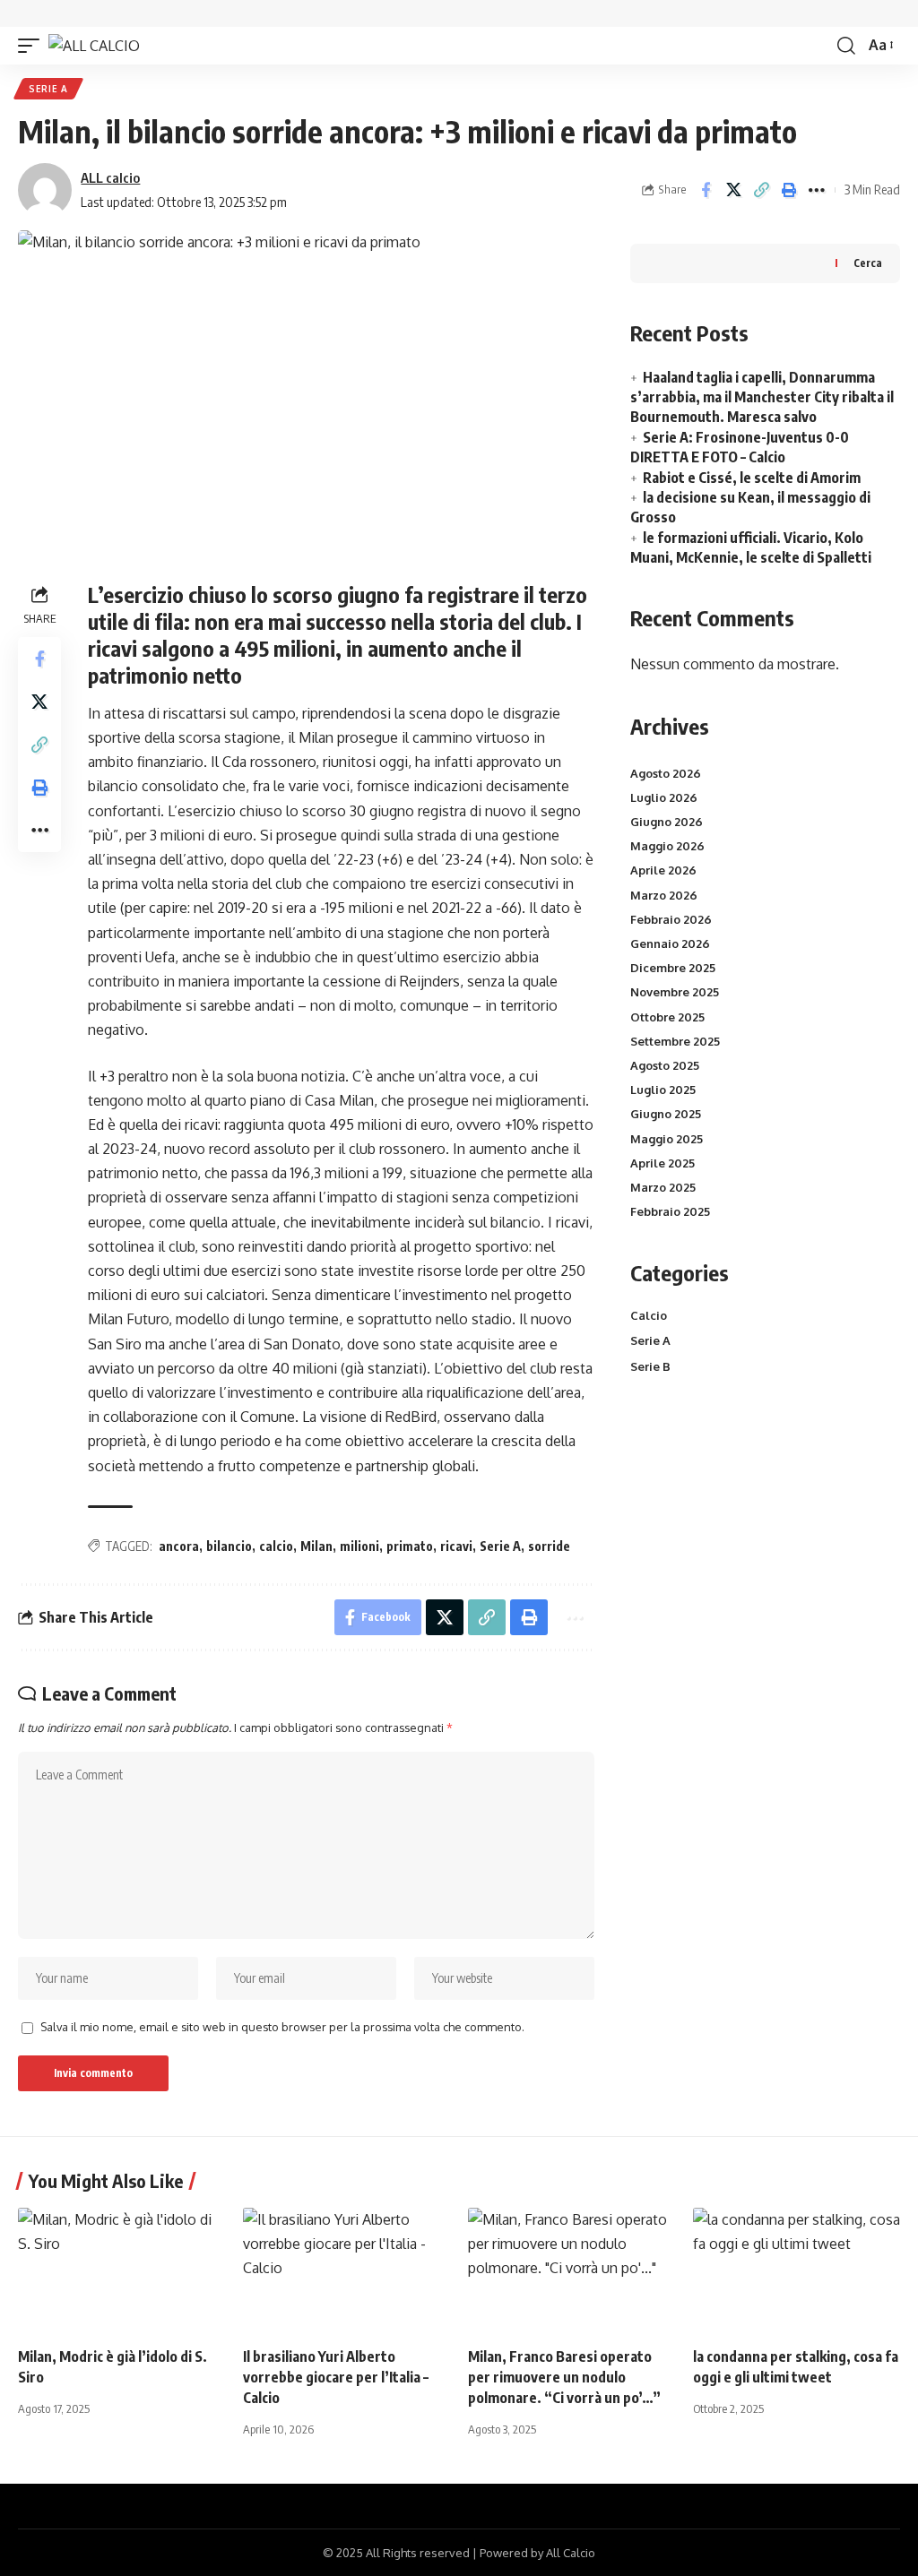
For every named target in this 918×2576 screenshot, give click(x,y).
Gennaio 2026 (670, 943)
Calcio (649, 1315)
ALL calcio (110, 177)
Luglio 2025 (663, 1090)
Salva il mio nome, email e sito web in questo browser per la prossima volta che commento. (282, 2027)
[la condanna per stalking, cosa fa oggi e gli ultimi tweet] (797, 2270)
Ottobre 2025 (667, 1017)
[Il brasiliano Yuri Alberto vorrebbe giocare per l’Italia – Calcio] (346, 2270)
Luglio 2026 (664, 797)
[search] (846, 46)
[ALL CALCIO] (94, 46)
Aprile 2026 (663, 870)
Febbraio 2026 (671, 919)
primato (410, 1546)
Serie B (650, 1366)
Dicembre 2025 (673, 968)
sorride (549, 1546)
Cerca (868, 263)
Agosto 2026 (666, 773)
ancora (179, 1546)
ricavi (456, 1546)
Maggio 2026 (667, 846)
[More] (817, 190)
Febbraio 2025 (670, 1211)
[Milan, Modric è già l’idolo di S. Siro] (121, 2270)
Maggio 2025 (667, 1139)
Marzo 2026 (664, 895)
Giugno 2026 (667, 822)
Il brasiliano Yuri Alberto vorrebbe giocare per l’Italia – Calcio (336, 2377)
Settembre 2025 (675, 1041)
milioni (359, 1546)
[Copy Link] (761, 190)
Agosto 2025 (665, 1065)
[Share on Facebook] (706, 190)
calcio (276, 1546)
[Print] (789, 190)
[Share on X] (733, 190)
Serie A (48, 89)
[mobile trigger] (33, 46)
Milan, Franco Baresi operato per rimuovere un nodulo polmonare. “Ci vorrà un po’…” (564, 2377)
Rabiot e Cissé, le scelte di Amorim (752, 478)
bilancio (229, 1546)
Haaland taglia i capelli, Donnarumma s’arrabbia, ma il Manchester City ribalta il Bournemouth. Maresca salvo (762, 397)
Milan (316, 1546)
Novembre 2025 (675, 992)
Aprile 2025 (663, 1163)
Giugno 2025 (666, 1114)
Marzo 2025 (663, 1187)
